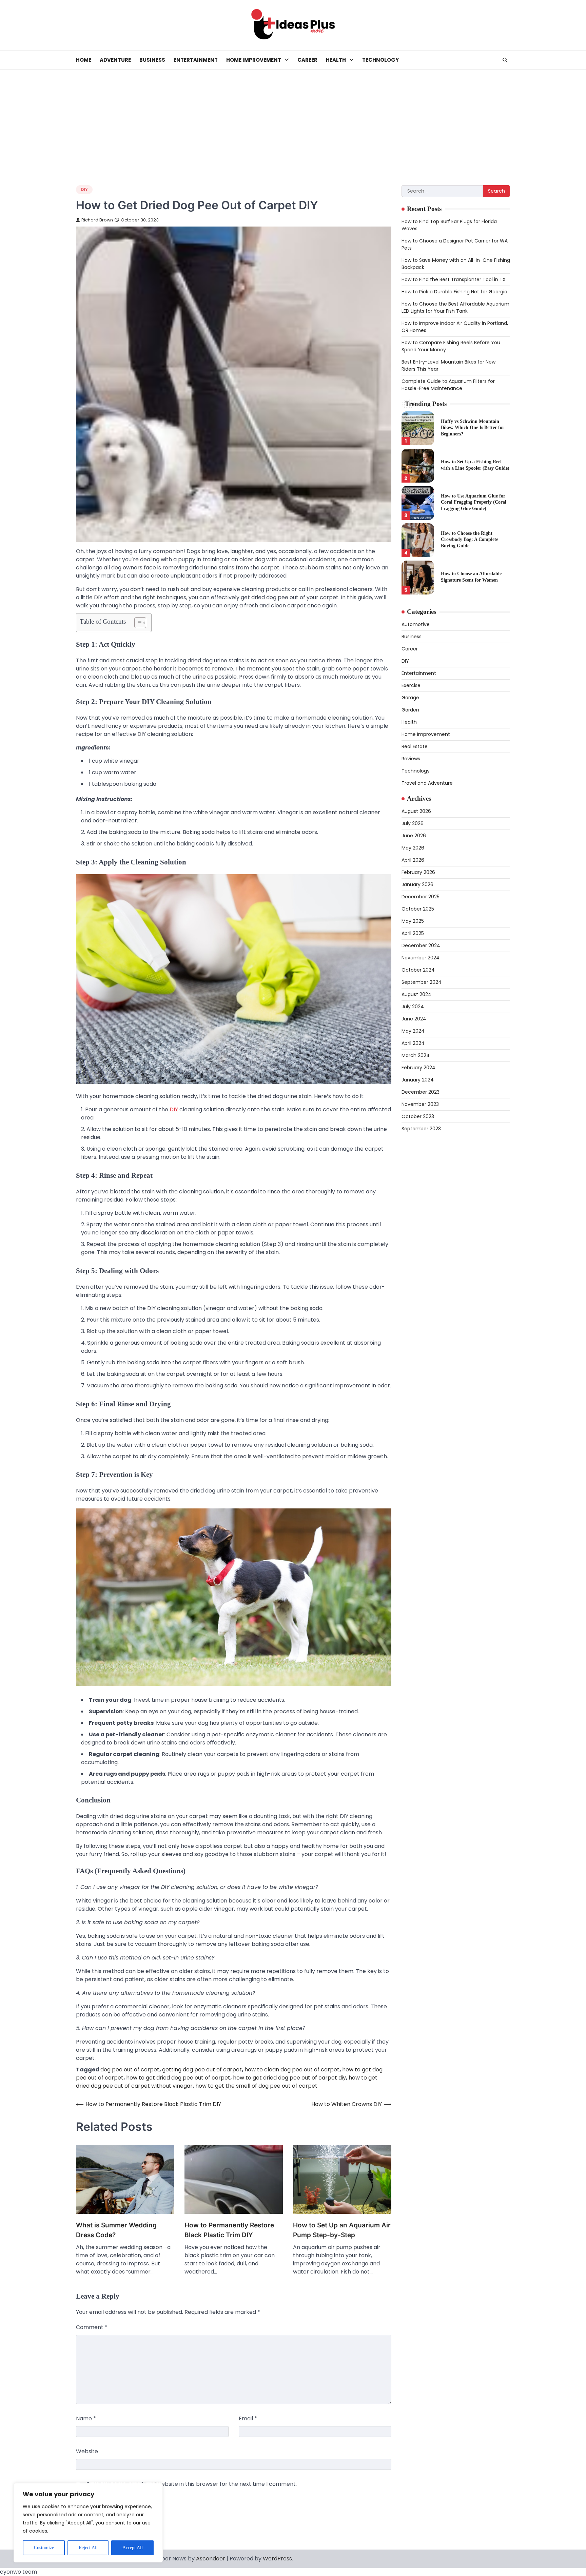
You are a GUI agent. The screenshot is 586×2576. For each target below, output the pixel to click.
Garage (410, 698)
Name (86, 2418)
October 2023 (418, 1116)
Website (87, 2451)
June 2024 (414, 1019)
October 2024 (418, 970)
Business (152, 60)
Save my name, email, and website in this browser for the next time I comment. (192, 2484)
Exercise (411, 685)
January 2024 (418, 1080)
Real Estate (415, 746)
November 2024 (421, 958)
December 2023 (421, 1092)
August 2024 (416, 994)
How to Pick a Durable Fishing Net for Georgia (454, 292)
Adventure (115, 60)
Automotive (416, 624)
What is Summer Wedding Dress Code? (116, 2230)
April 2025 (413, 933)
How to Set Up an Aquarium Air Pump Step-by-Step (342, 2230)
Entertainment (196, 60)
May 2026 (413, 848)
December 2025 (421, 897)
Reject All (88, 2548)
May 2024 (413, 1031)
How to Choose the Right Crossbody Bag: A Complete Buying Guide (470, 539)
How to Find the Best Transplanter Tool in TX (454, 279)
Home (84, 60)
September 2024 (422, 982)
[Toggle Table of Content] (137, 623)
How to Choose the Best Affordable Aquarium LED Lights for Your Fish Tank (455, 307)
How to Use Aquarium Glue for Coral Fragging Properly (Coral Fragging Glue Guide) (474, 502)
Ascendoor (211, 2559)
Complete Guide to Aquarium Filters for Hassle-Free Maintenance (448, 385)
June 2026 (414, 836)
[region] (88, 2523)
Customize (44, 2548)
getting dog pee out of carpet (202, 2070)
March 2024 (416, 1055)
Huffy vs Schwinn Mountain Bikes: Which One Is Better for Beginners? (473, 427)
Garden (410, 710)
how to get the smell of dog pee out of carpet (256, 2086)
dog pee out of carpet (130, 2070)
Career (307, 60)
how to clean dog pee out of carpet (292, 2070)
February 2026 (418, 872)
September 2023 (421, 1129)
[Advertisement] (293, 121)
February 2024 (418, 1068)
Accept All (133, 2548)
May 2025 (413, 921)
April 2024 (413, 1043)
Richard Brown (97, 220)
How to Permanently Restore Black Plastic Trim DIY (229, 2230)
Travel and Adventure (427, 783)
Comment (92, 2327)
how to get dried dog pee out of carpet (178, 2078)
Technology (380, 60)
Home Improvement (254, 60)
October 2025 (418, 909)
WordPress (277, 2559)
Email (248, 2418)
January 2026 (417, 884)
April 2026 (413, 860)
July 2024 (413, 1007)
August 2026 (416, 811)
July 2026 (413, 823)
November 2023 (420, 1104)
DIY (84, 189)
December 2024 (421, 945)
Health (336, 60)
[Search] (505, 60)
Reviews (411, 759)
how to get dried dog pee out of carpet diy (289, 2078)
